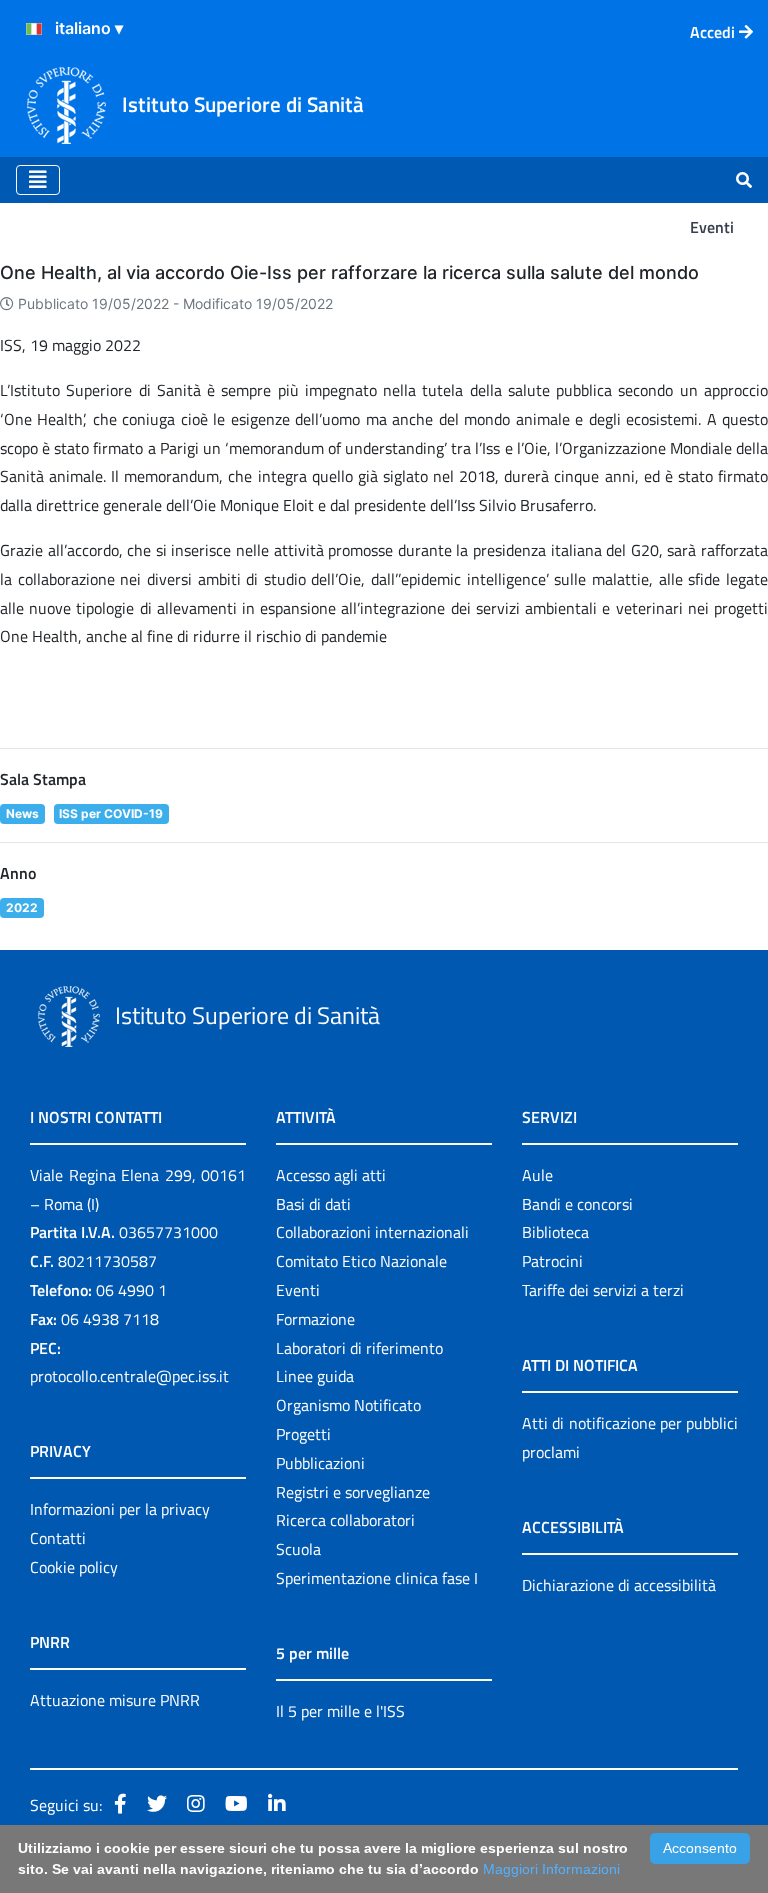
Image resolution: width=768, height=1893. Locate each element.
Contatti (58, 1538)
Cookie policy (74, 1567)
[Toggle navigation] (38, 180)
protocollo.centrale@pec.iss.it (129, 1376)
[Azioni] (34, 29)
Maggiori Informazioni (551, 1869)
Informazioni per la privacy (120, 1509)
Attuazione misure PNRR (115, 1700)
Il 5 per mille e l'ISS (340, 1711)
